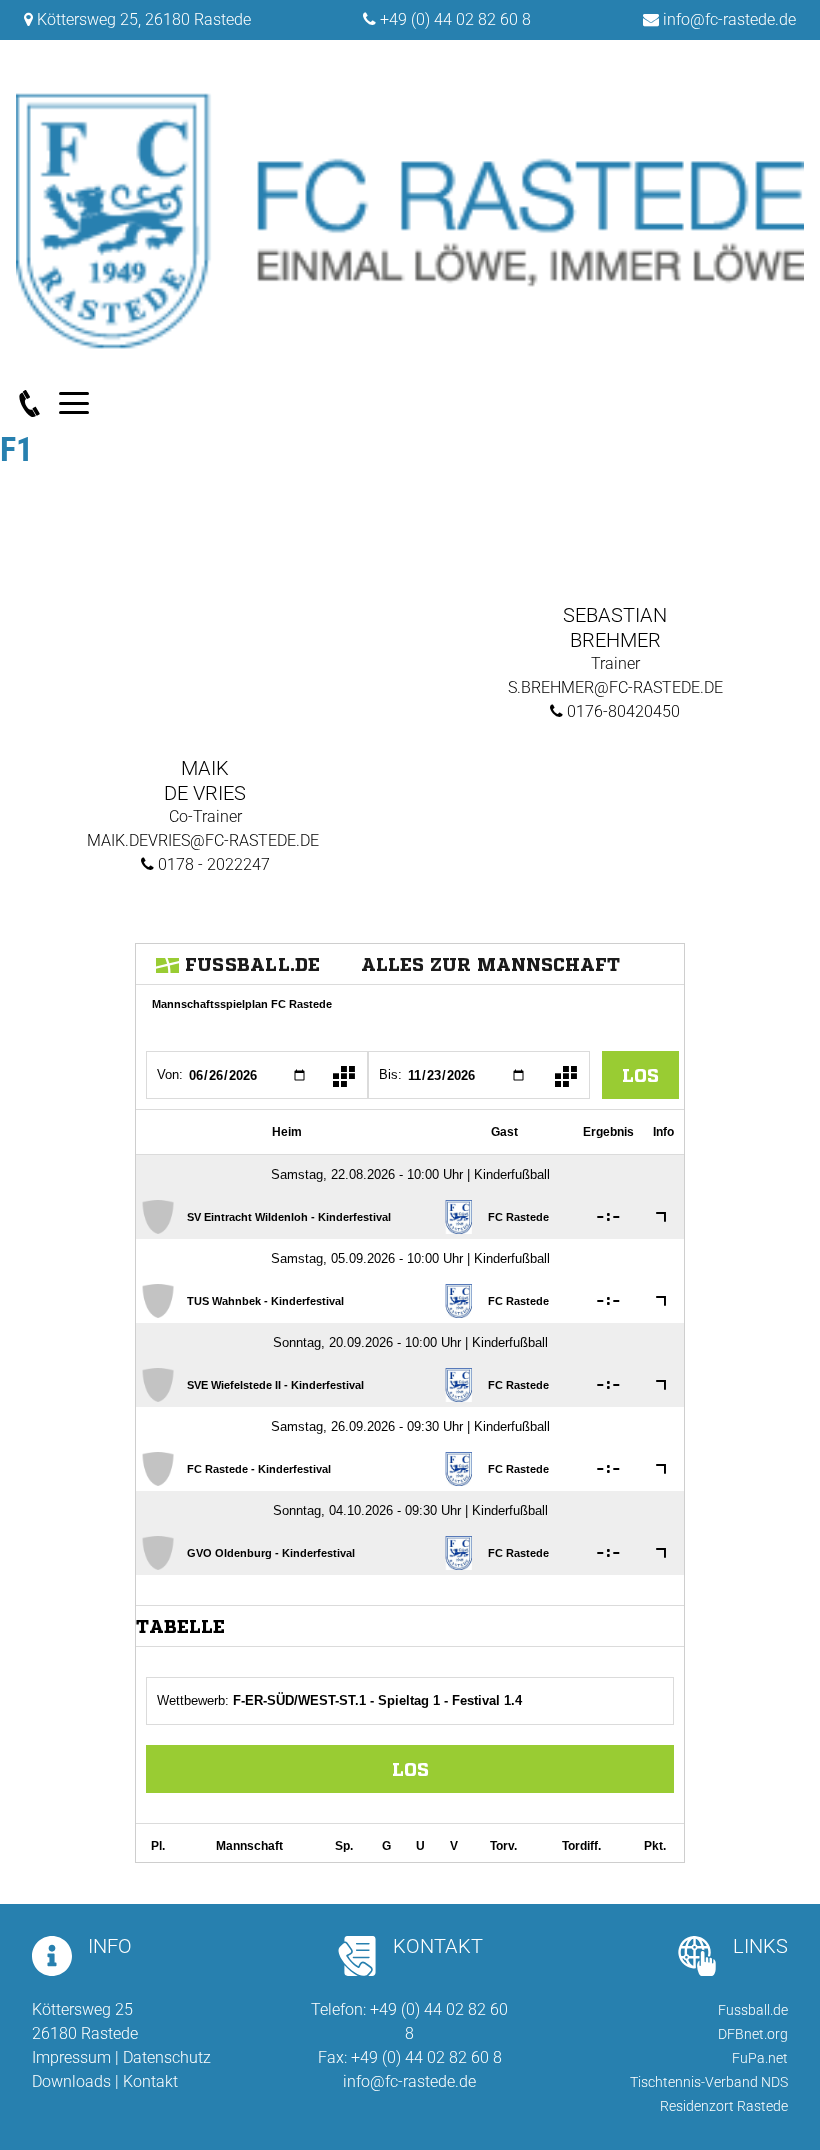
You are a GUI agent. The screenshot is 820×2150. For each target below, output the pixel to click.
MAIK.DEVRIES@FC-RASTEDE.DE (205, 840)
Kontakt (150, 2081)
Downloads (71, 2081)
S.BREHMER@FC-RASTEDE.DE (615, 687)
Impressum (71, 2057)
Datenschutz (167, 2057)
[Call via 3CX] (37, 403)
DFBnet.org (753, 2034)
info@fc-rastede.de (729, 19)
